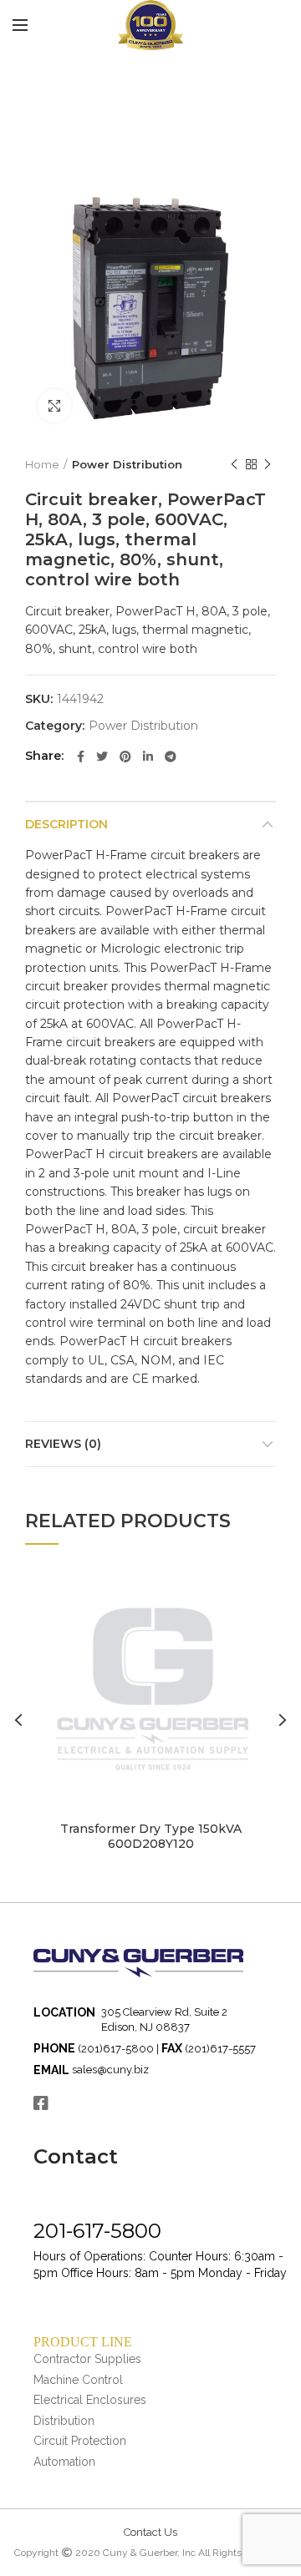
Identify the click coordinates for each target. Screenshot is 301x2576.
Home (42, 464)
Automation (64, 2462)
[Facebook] (81, 757)
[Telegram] (171, 757)
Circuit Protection (80, 2441)
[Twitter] (102, 757)
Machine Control (78, 2380)
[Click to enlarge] (54, 406)
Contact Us (150, 2532)
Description (66, 824)
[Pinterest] (125, 757)
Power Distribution (127, 464)
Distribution (64, 2421)
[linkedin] (148, 757)
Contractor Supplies (87, 2359)
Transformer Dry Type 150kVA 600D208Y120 (151, 1836)
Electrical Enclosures (90, 2400)
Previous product (234, 464)
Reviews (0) (63, 1444)
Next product (268, 464)
